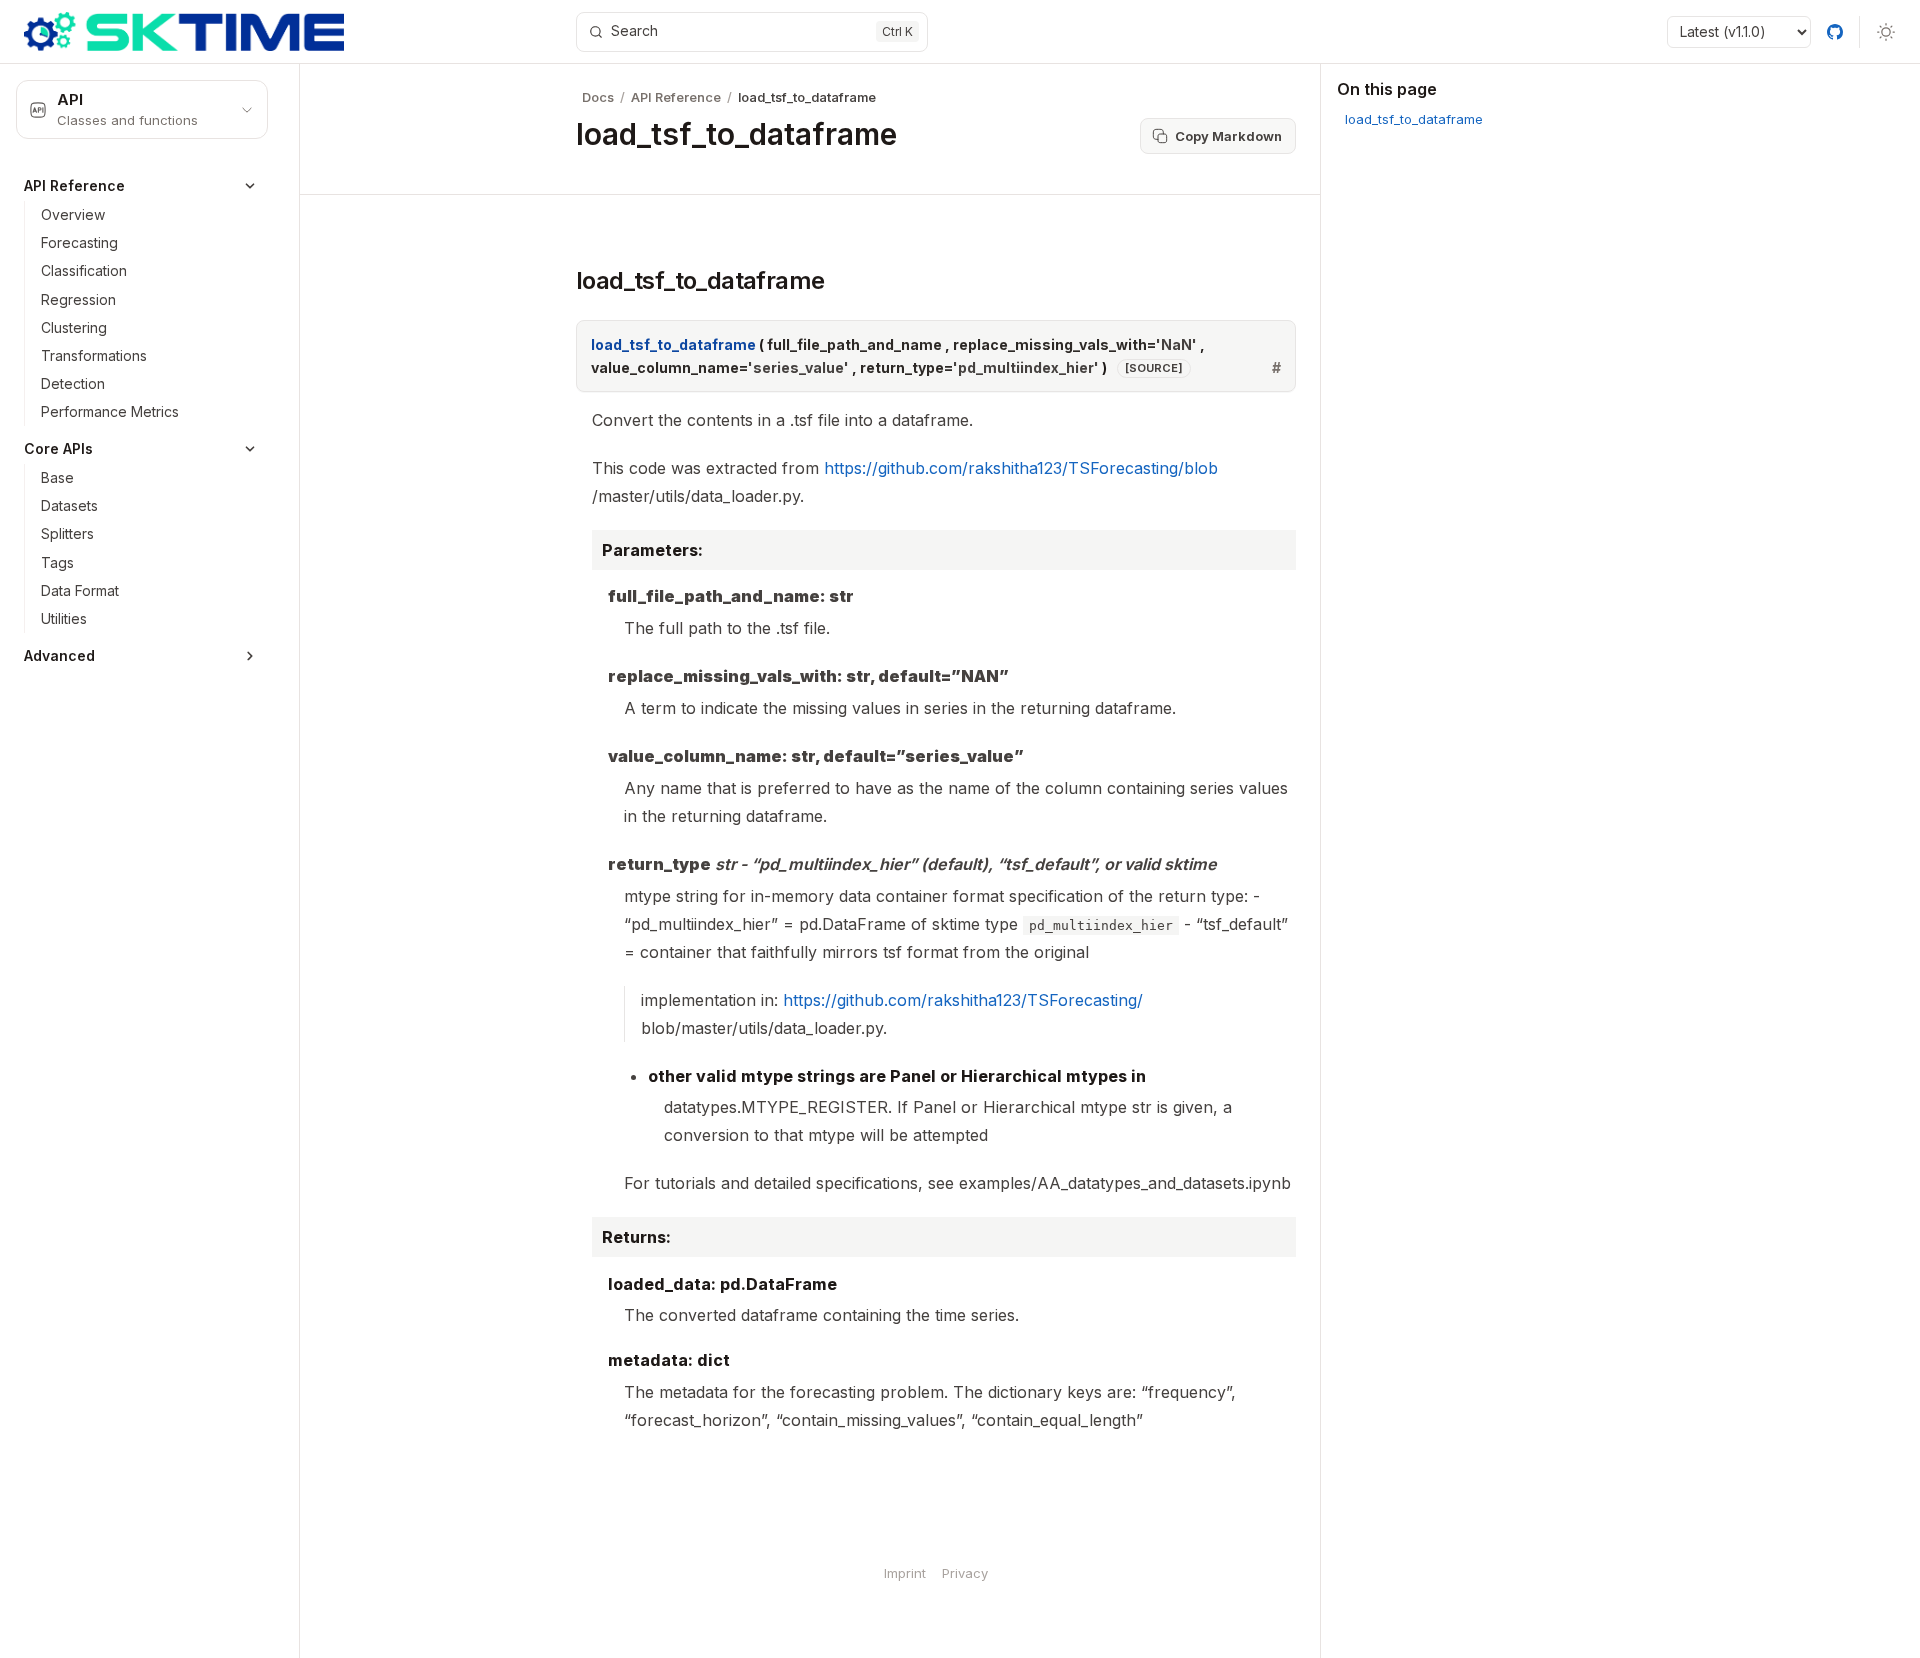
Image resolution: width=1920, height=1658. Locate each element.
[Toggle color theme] (1886, 32)
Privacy (965, 1573)
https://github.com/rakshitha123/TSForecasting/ (963, 1000)
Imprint (905, 1573)
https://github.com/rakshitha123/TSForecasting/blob (1021, 468)
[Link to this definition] (1276, 367)
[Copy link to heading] (558, 280)
